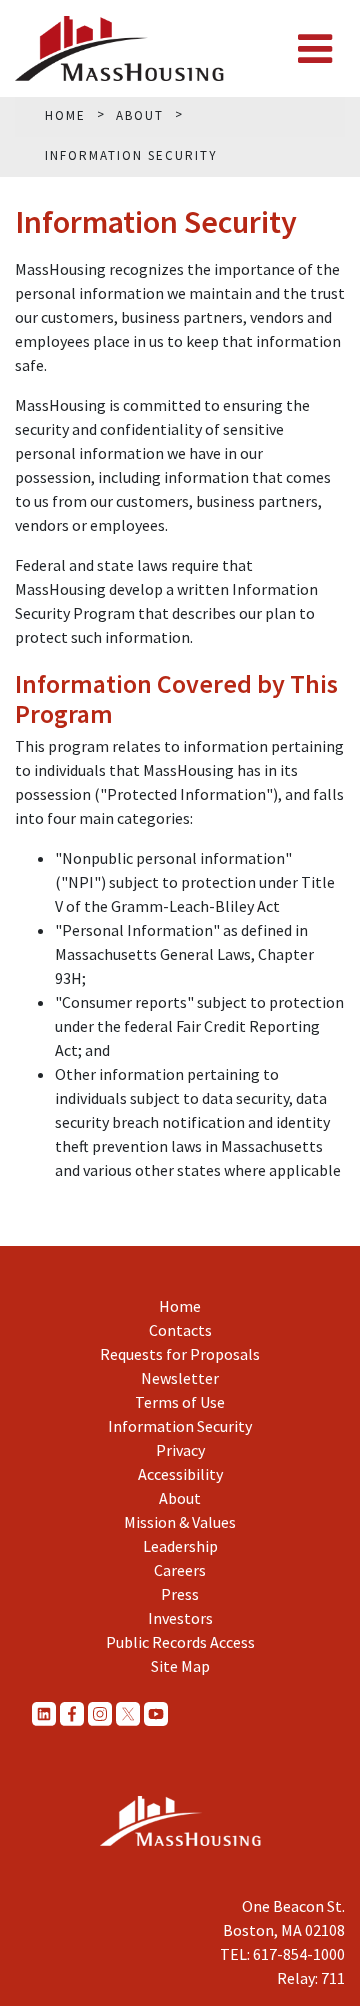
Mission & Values (180, 1522)
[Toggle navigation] (315, 49)
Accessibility (180, 1474)
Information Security (180, 1426)
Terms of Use (180, 1402)
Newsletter (180, 1378)
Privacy (180, 1450)
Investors (180, 1618)
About (180, 1498)
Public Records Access (180, 1642)
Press (180, 1594)
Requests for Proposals (180, 1354)
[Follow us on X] (128, 1713)
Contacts (180, 1330)
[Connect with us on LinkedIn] (44, 1713)
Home (180, 1306)
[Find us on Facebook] (72, 1713)
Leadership (180, 1546)
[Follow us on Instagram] (100, 1713)
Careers (180, 1570)
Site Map (180, 1666)
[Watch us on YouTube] (156, 1713)
